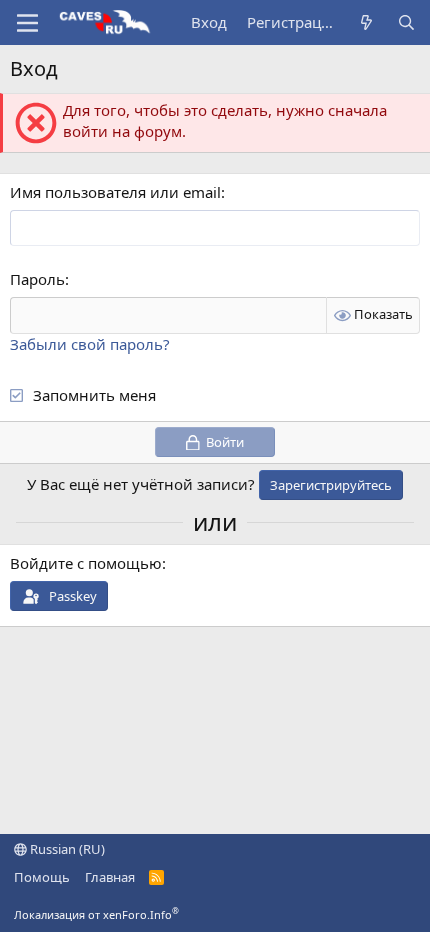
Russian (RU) (66, 849)
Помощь (42, 877)
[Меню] (27, 23)
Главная (110, 877)
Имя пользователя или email (115, 192)
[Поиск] (406, 22)
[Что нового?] (366, 22)
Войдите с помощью (86, 563)
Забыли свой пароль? (90, 344)
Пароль (37, 279)
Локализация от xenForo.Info (96, 914)
